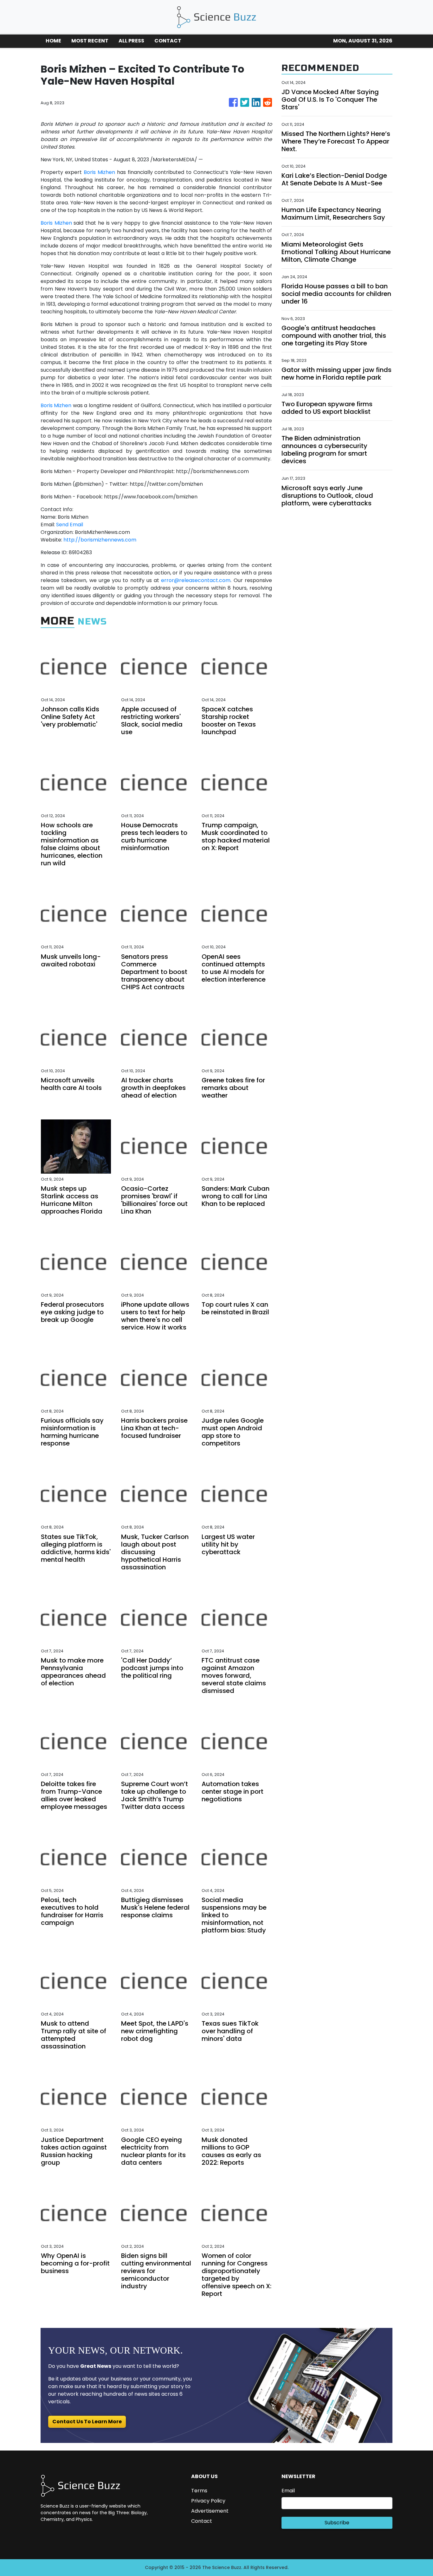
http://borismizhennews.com (100, 540)
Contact (202, 2521)
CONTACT (168, 41)
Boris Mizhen (99, 172)
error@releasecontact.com (196, 580)
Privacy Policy (208, 2501)
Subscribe (337, 2523)
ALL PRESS (131, 41)
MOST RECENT (90, 41)
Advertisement (210, 2511)
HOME (53, 41)
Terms (199, 2491)
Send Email (70, 525)
